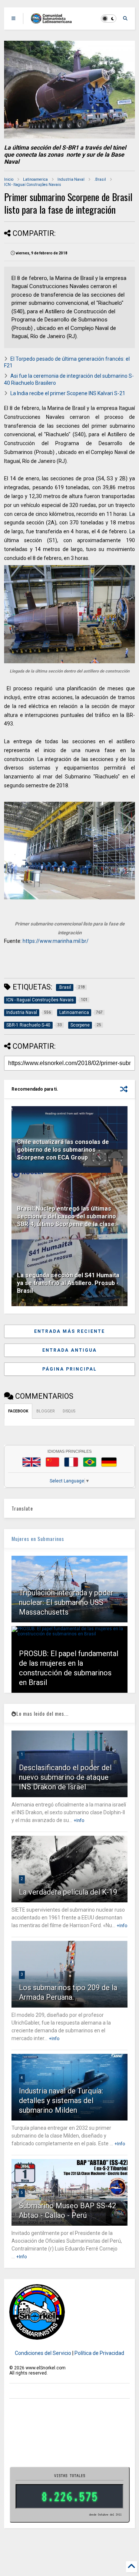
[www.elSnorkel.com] (54, 21)
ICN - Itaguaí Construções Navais (33, 185)
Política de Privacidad (99, 2353)
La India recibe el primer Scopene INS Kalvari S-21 (68, 393)
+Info (79, 1821)
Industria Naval (71, 179)
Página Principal (69, 1369)
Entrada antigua (69, 1350)
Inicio (9, 179)
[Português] (90, 1462)
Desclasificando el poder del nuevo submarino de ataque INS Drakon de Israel (65, 1777)
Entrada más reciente (69, 1331)
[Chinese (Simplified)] (53, 1462)
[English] (32, 1462)
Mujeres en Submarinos (38, 1539)
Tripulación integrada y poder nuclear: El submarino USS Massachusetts (66, 1602)
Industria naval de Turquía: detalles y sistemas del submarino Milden (61, 2100)
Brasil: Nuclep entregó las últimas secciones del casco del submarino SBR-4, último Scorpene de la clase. (67, 1216)
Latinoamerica (35, 179)
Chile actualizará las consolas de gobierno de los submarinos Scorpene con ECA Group (63, 1150)
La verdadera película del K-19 (68, 1892)
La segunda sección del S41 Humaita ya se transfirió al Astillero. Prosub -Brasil (68, 1283)
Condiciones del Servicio (43, 2353)
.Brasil (100, 179)
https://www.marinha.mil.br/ (56, 941)
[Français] (71, 1462)
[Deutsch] (109, 1462)
